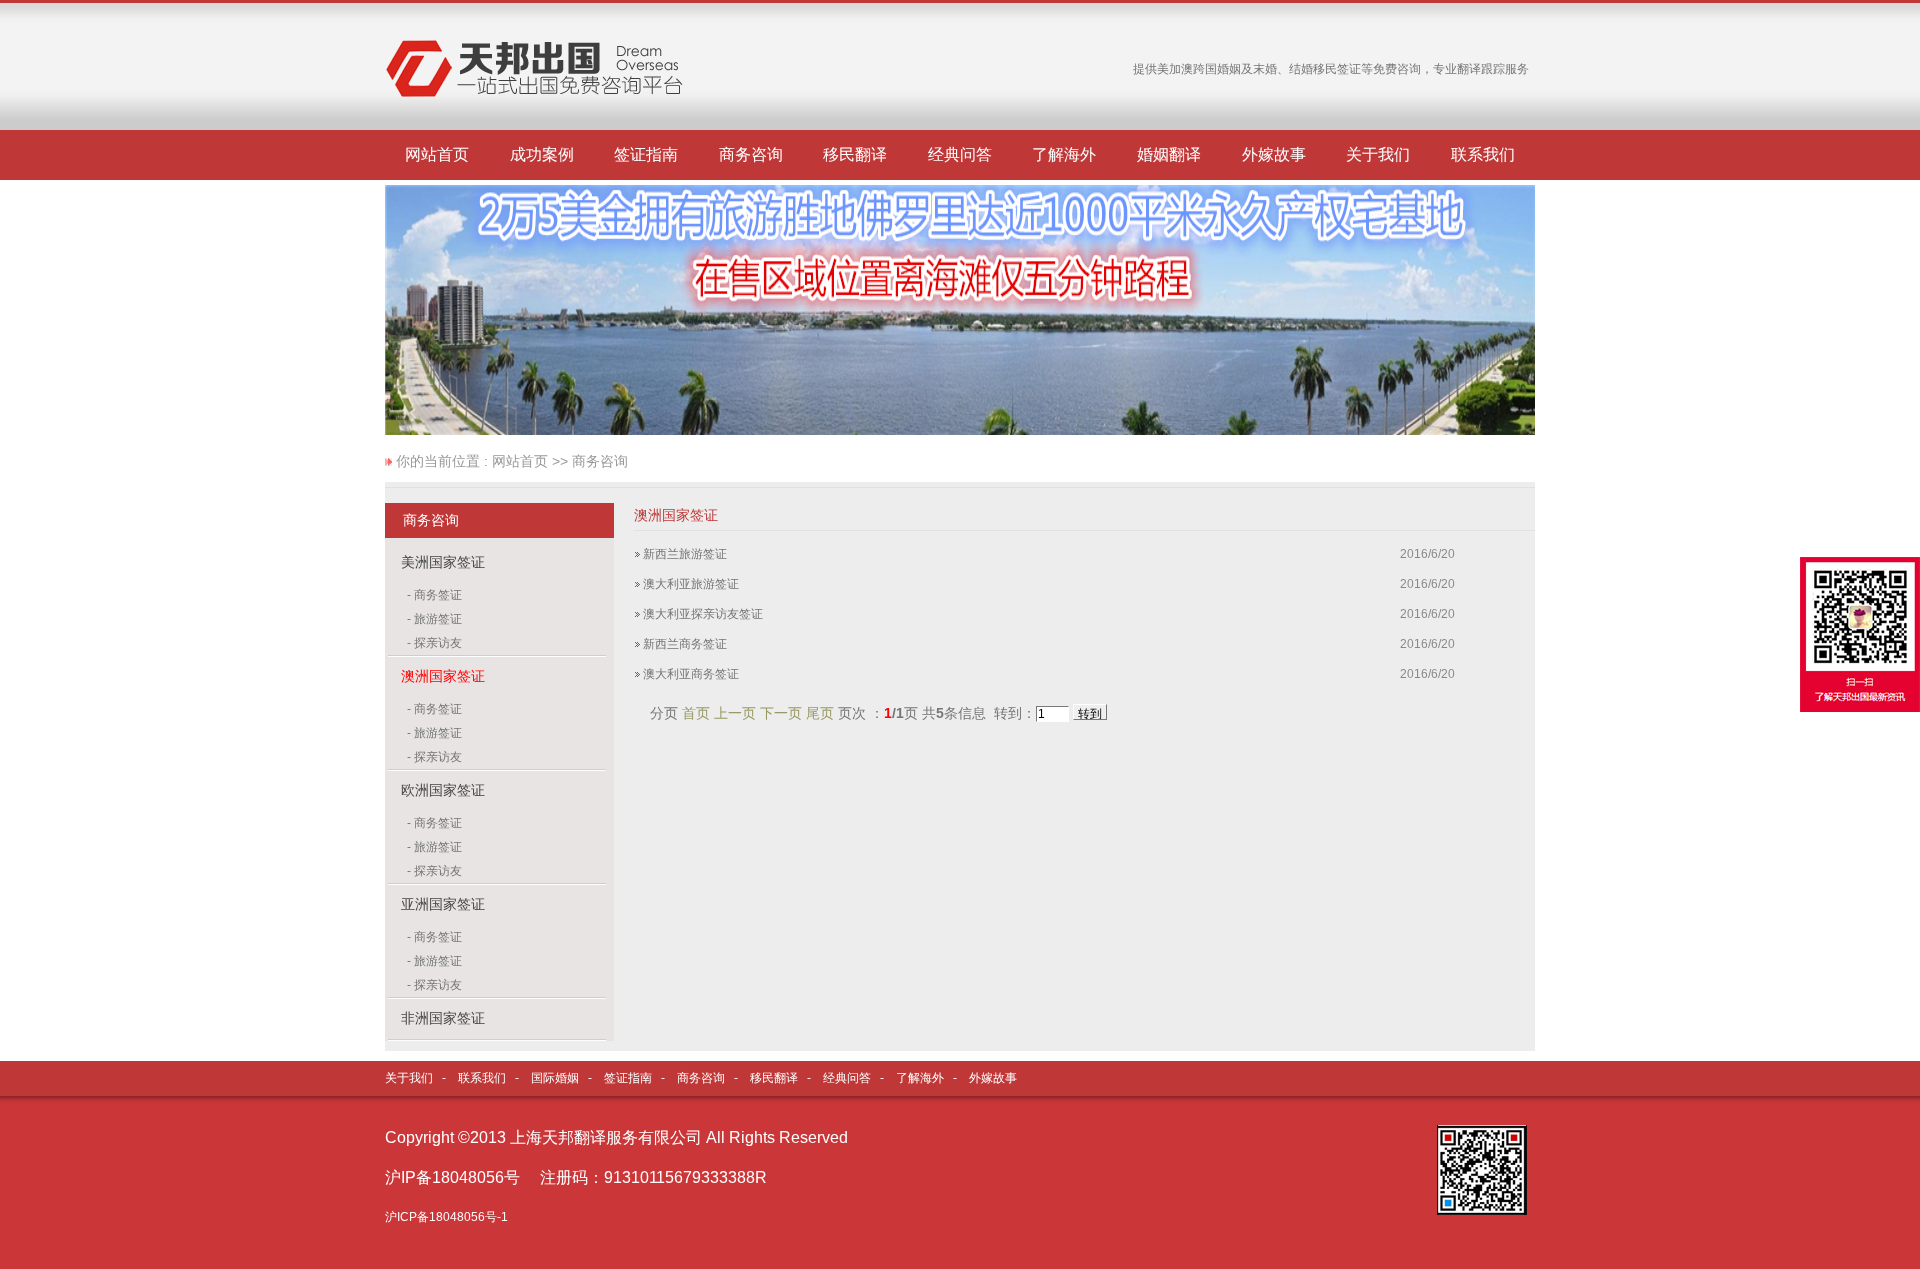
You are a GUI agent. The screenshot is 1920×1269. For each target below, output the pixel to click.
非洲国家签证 (443, 1018)
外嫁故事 (1274, 154)
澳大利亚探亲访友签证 (703, 614)
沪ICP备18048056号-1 (446, 1217)
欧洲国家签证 (443, 790)
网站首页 (437, 154)
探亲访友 (438, 643)
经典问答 (960, 154)
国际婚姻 (555, 1078)
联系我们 (1483, 154)
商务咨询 (751, 154)
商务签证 (438, 595)
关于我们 (1378, 154)
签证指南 (646, 154)
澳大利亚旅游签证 (691, 584)
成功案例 (542, 154)
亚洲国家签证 (443, 904)
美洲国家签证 (443, 562)
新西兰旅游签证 (685, 554)
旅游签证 (438, 619)
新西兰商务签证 (685, 644)
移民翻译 (855, 154)
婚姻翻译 (1169, 154)
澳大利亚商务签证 (691, 674)
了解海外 (1064, 154)
